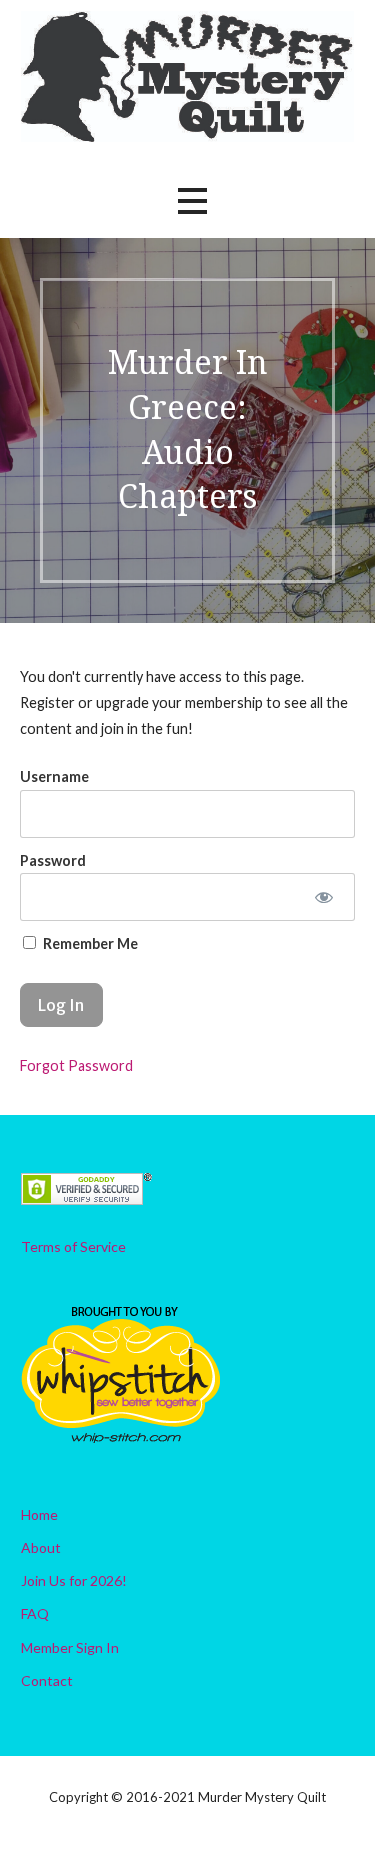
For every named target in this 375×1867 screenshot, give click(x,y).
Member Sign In (70, 1647)
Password (53, 860)
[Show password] (324, 897)
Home (39, 1514)
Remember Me (89, 943)
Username (54, 776)
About (41, 1547)
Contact (47, 1680)
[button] (192, 200)
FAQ (35, 1613)
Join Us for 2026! (74, 1580)
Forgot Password (76, 1065)
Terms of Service (73, 1246)
